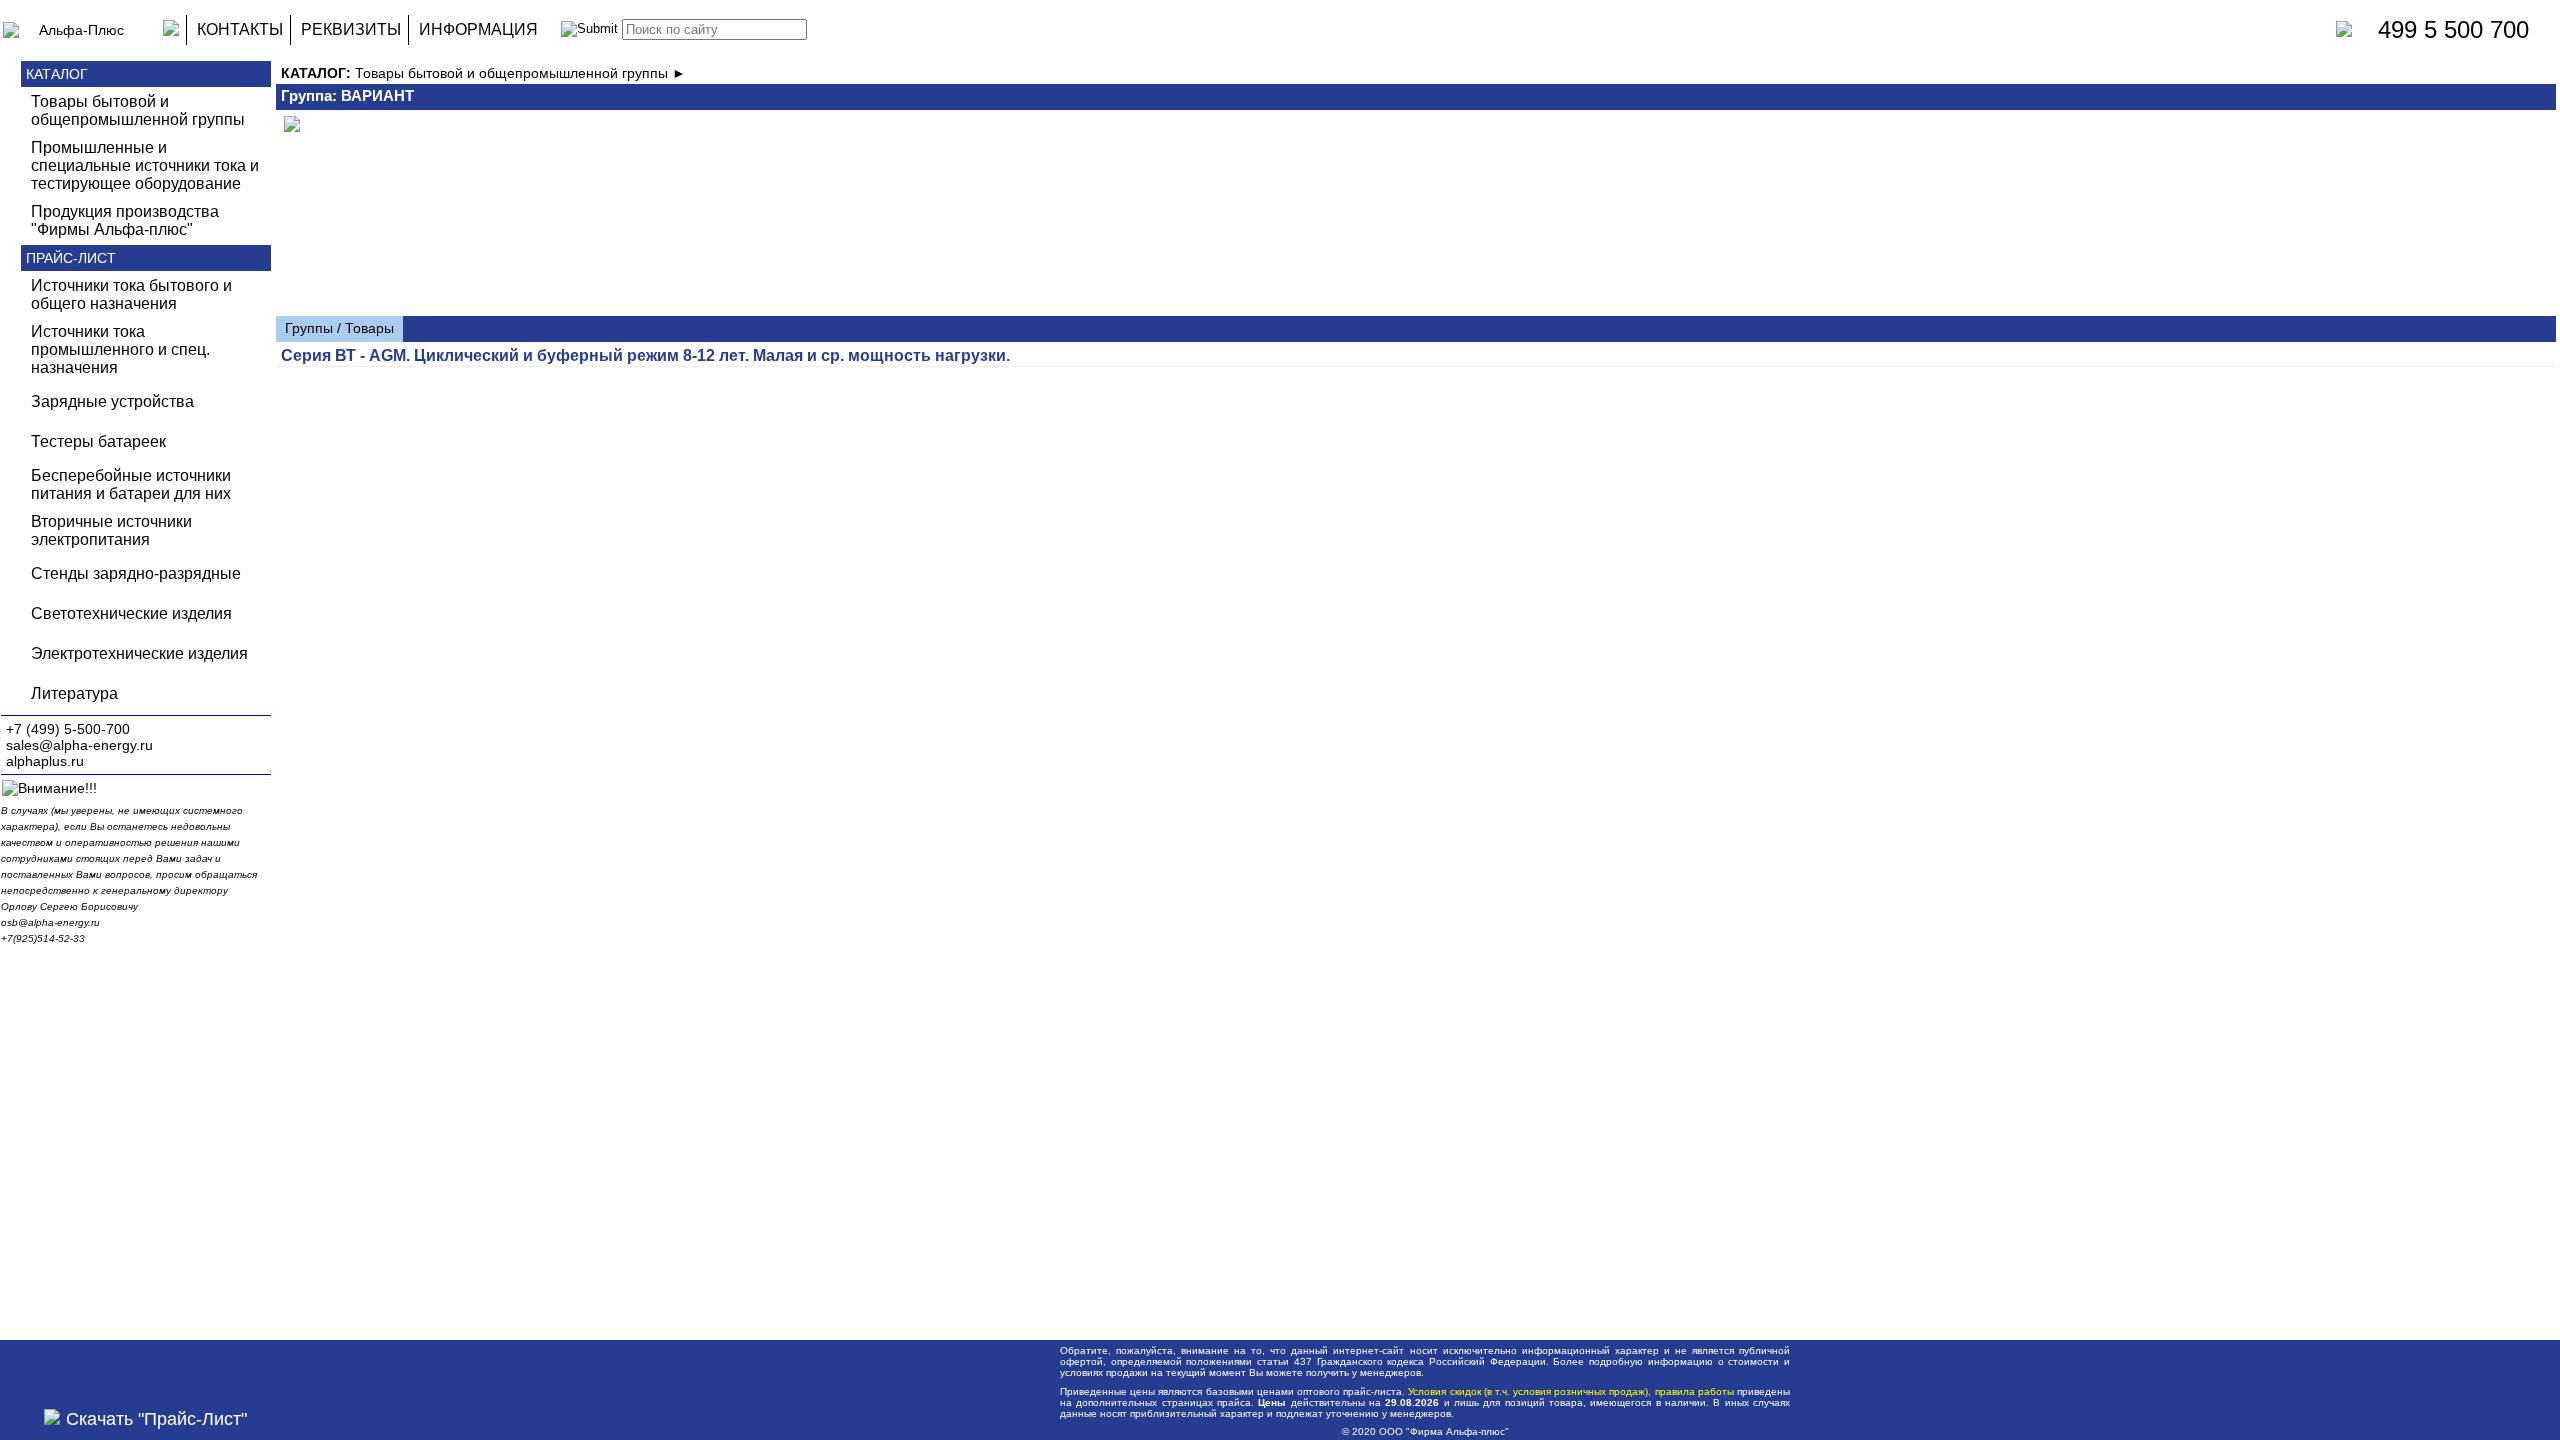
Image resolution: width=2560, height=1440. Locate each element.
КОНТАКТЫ (240, 29)
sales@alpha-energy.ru (79, 745)
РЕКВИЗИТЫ (351, 29)
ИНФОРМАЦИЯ (478, 29)
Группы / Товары (339, 328)
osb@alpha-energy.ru (50, 922)
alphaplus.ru (45, 761)
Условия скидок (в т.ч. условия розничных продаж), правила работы (1571, 1391)
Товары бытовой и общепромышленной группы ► (520, 73)
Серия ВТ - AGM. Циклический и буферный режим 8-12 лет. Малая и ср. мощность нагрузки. (645, 355)
